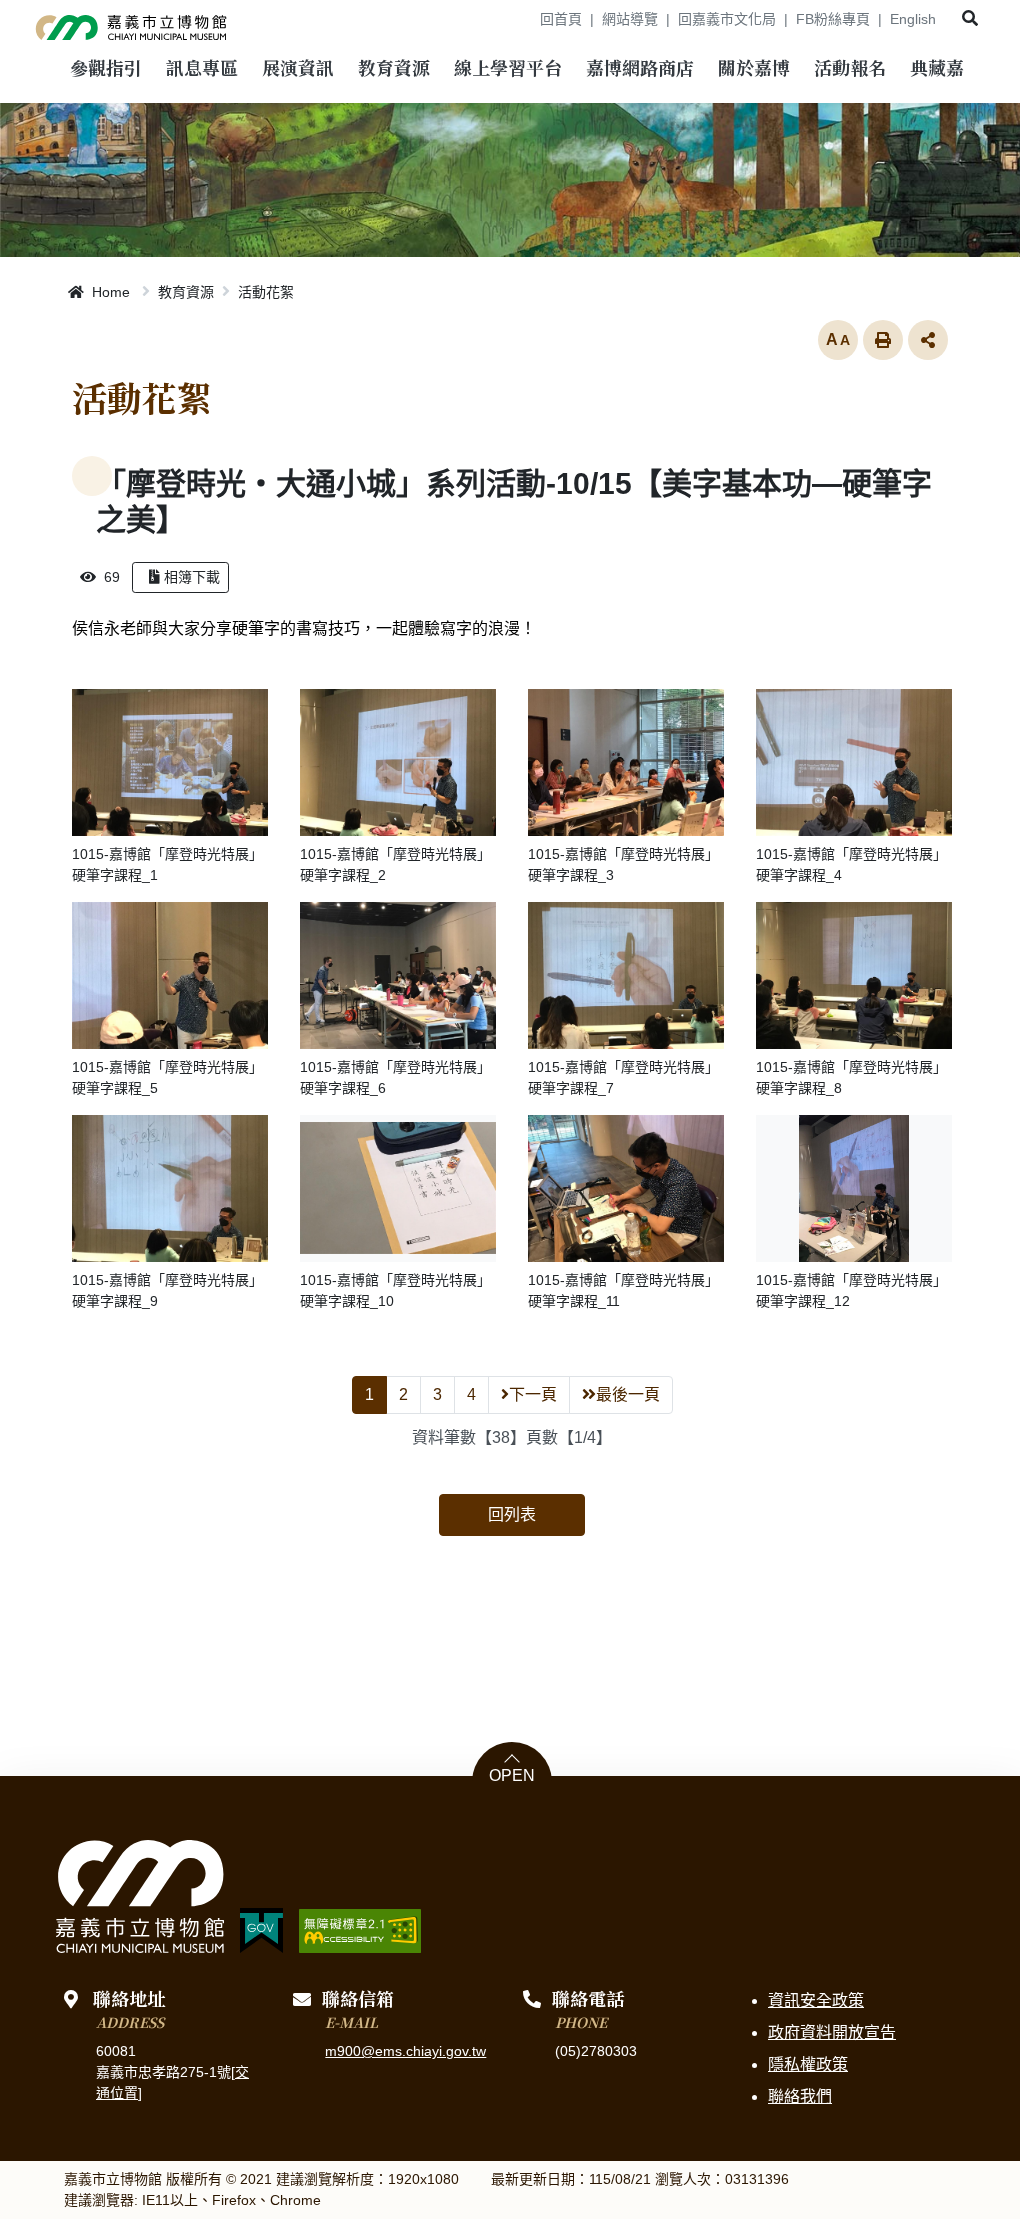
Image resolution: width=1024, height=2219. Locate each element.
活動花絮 (266, 292)
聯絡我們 (800, 2096)
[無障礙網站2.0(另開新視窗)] (360, 1931)
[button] (970, 18)
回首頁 (561, 19)
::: (518, 19)
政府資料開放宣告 (832, 2032)
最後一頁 (628, 1394)
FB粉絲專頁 (833, 19)
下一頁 (533, 1394)
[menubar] (106, 70)
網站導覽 (630, 19)
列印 (883, 340)
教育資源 (186, 292)
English (913, 19)
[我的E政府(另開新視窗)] (261, 1930)
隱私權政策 (808, 2064)
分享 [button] (928, 340)
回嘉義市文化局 (727, 19)
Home (109, 292)
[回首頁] (132, 24)
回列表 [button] (512, 1514)
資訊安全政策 (816, 2000)
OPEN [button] (512, 1776)
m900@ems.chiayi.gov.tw (405, 2051)
